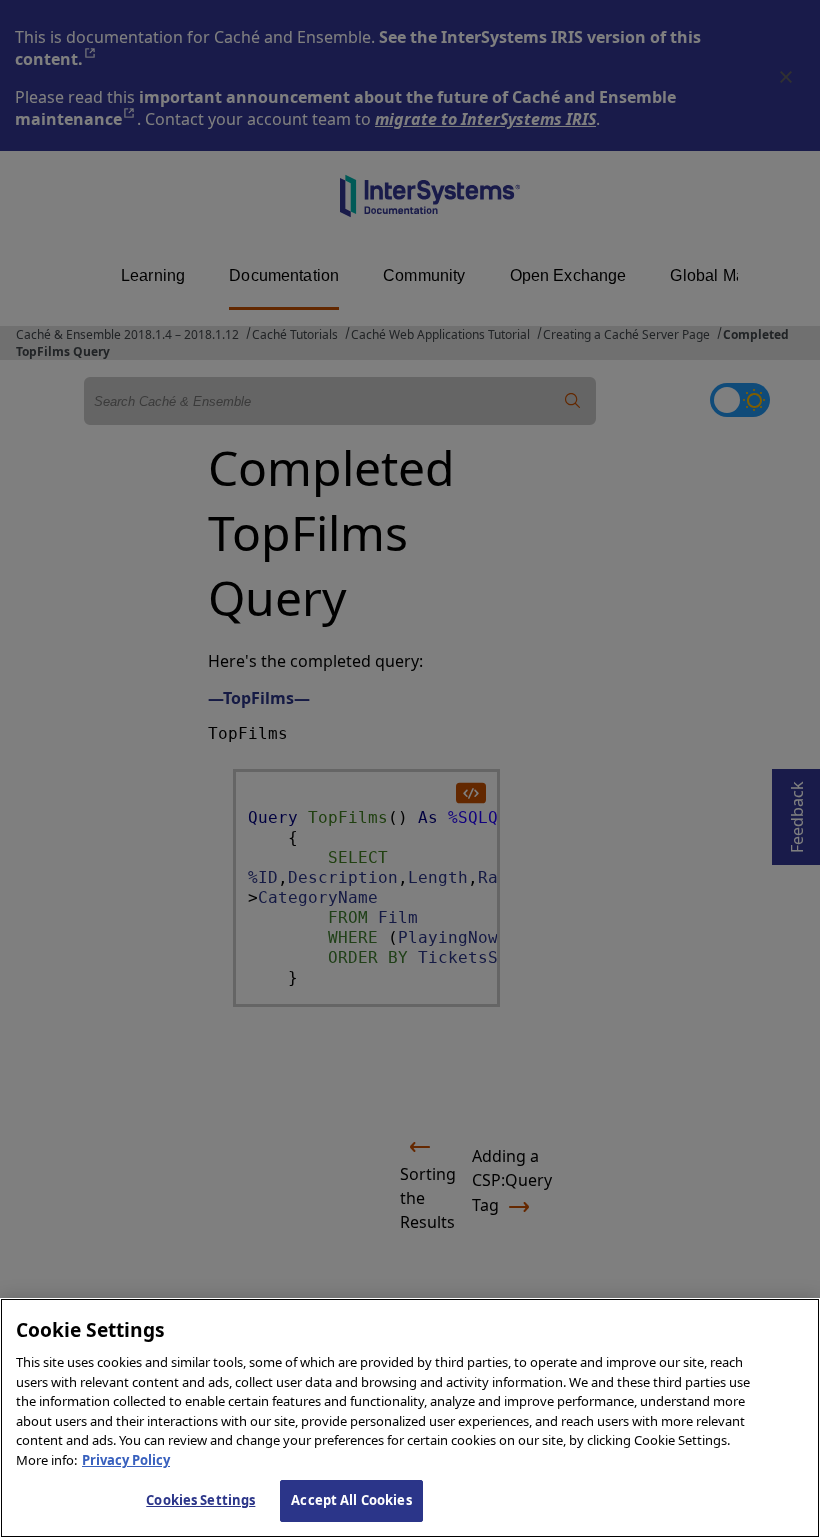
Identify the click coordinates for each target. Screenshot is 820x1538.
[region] (410, 1418)
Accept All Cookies (351, 1500)
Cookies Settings (200, 1500)
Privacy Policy (126, 1460)
